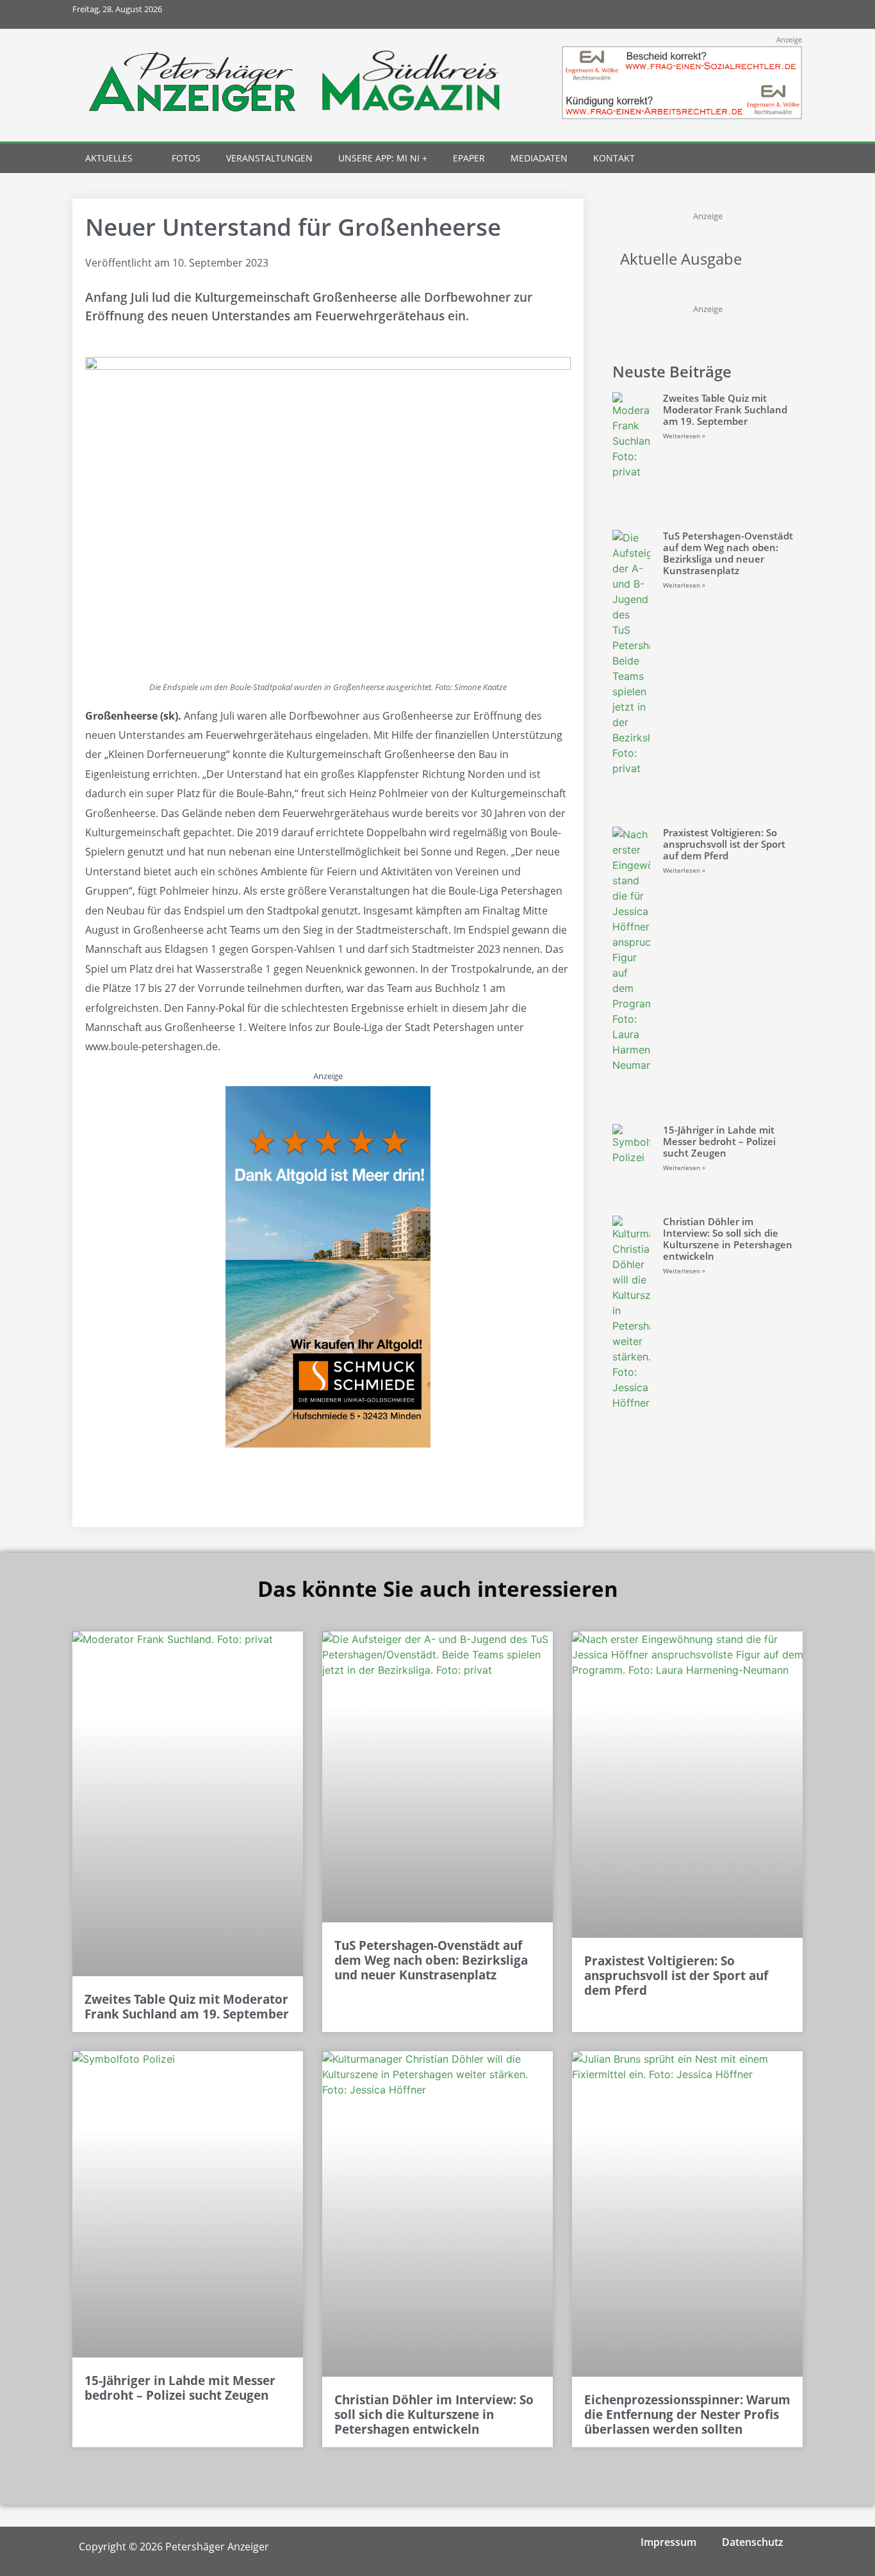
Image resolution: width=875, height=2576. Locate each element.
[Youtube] (759, 14)
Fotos (186, 158)
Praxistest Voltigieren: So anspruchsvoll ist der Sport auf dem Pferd (724, 844)
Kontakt (614, 158)
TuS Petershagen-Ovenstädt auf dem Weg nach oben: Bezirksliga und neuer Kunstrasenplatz (728, 553)
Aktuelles (109, 158)
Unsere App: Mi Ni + (383, 158)
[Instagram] (731, 14)
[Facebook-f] (702, 14)
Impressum (668, 2542)
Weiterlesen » (684, 436)
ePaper (469, 158)
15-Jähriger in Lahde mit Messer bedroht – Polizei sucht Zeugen (719, 1141)
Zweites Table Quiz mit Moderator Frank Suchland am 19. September (725, 409)
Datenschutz (753, 2542)
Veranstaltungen (269, 158)
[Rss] (788, 14)
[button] (765, 159)
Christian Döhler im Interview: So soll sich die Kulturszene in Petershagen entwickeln (728, 1239)
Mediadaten (539, 158)
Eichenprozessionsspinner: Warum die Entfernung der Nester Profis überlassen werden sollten (687, 2415)
